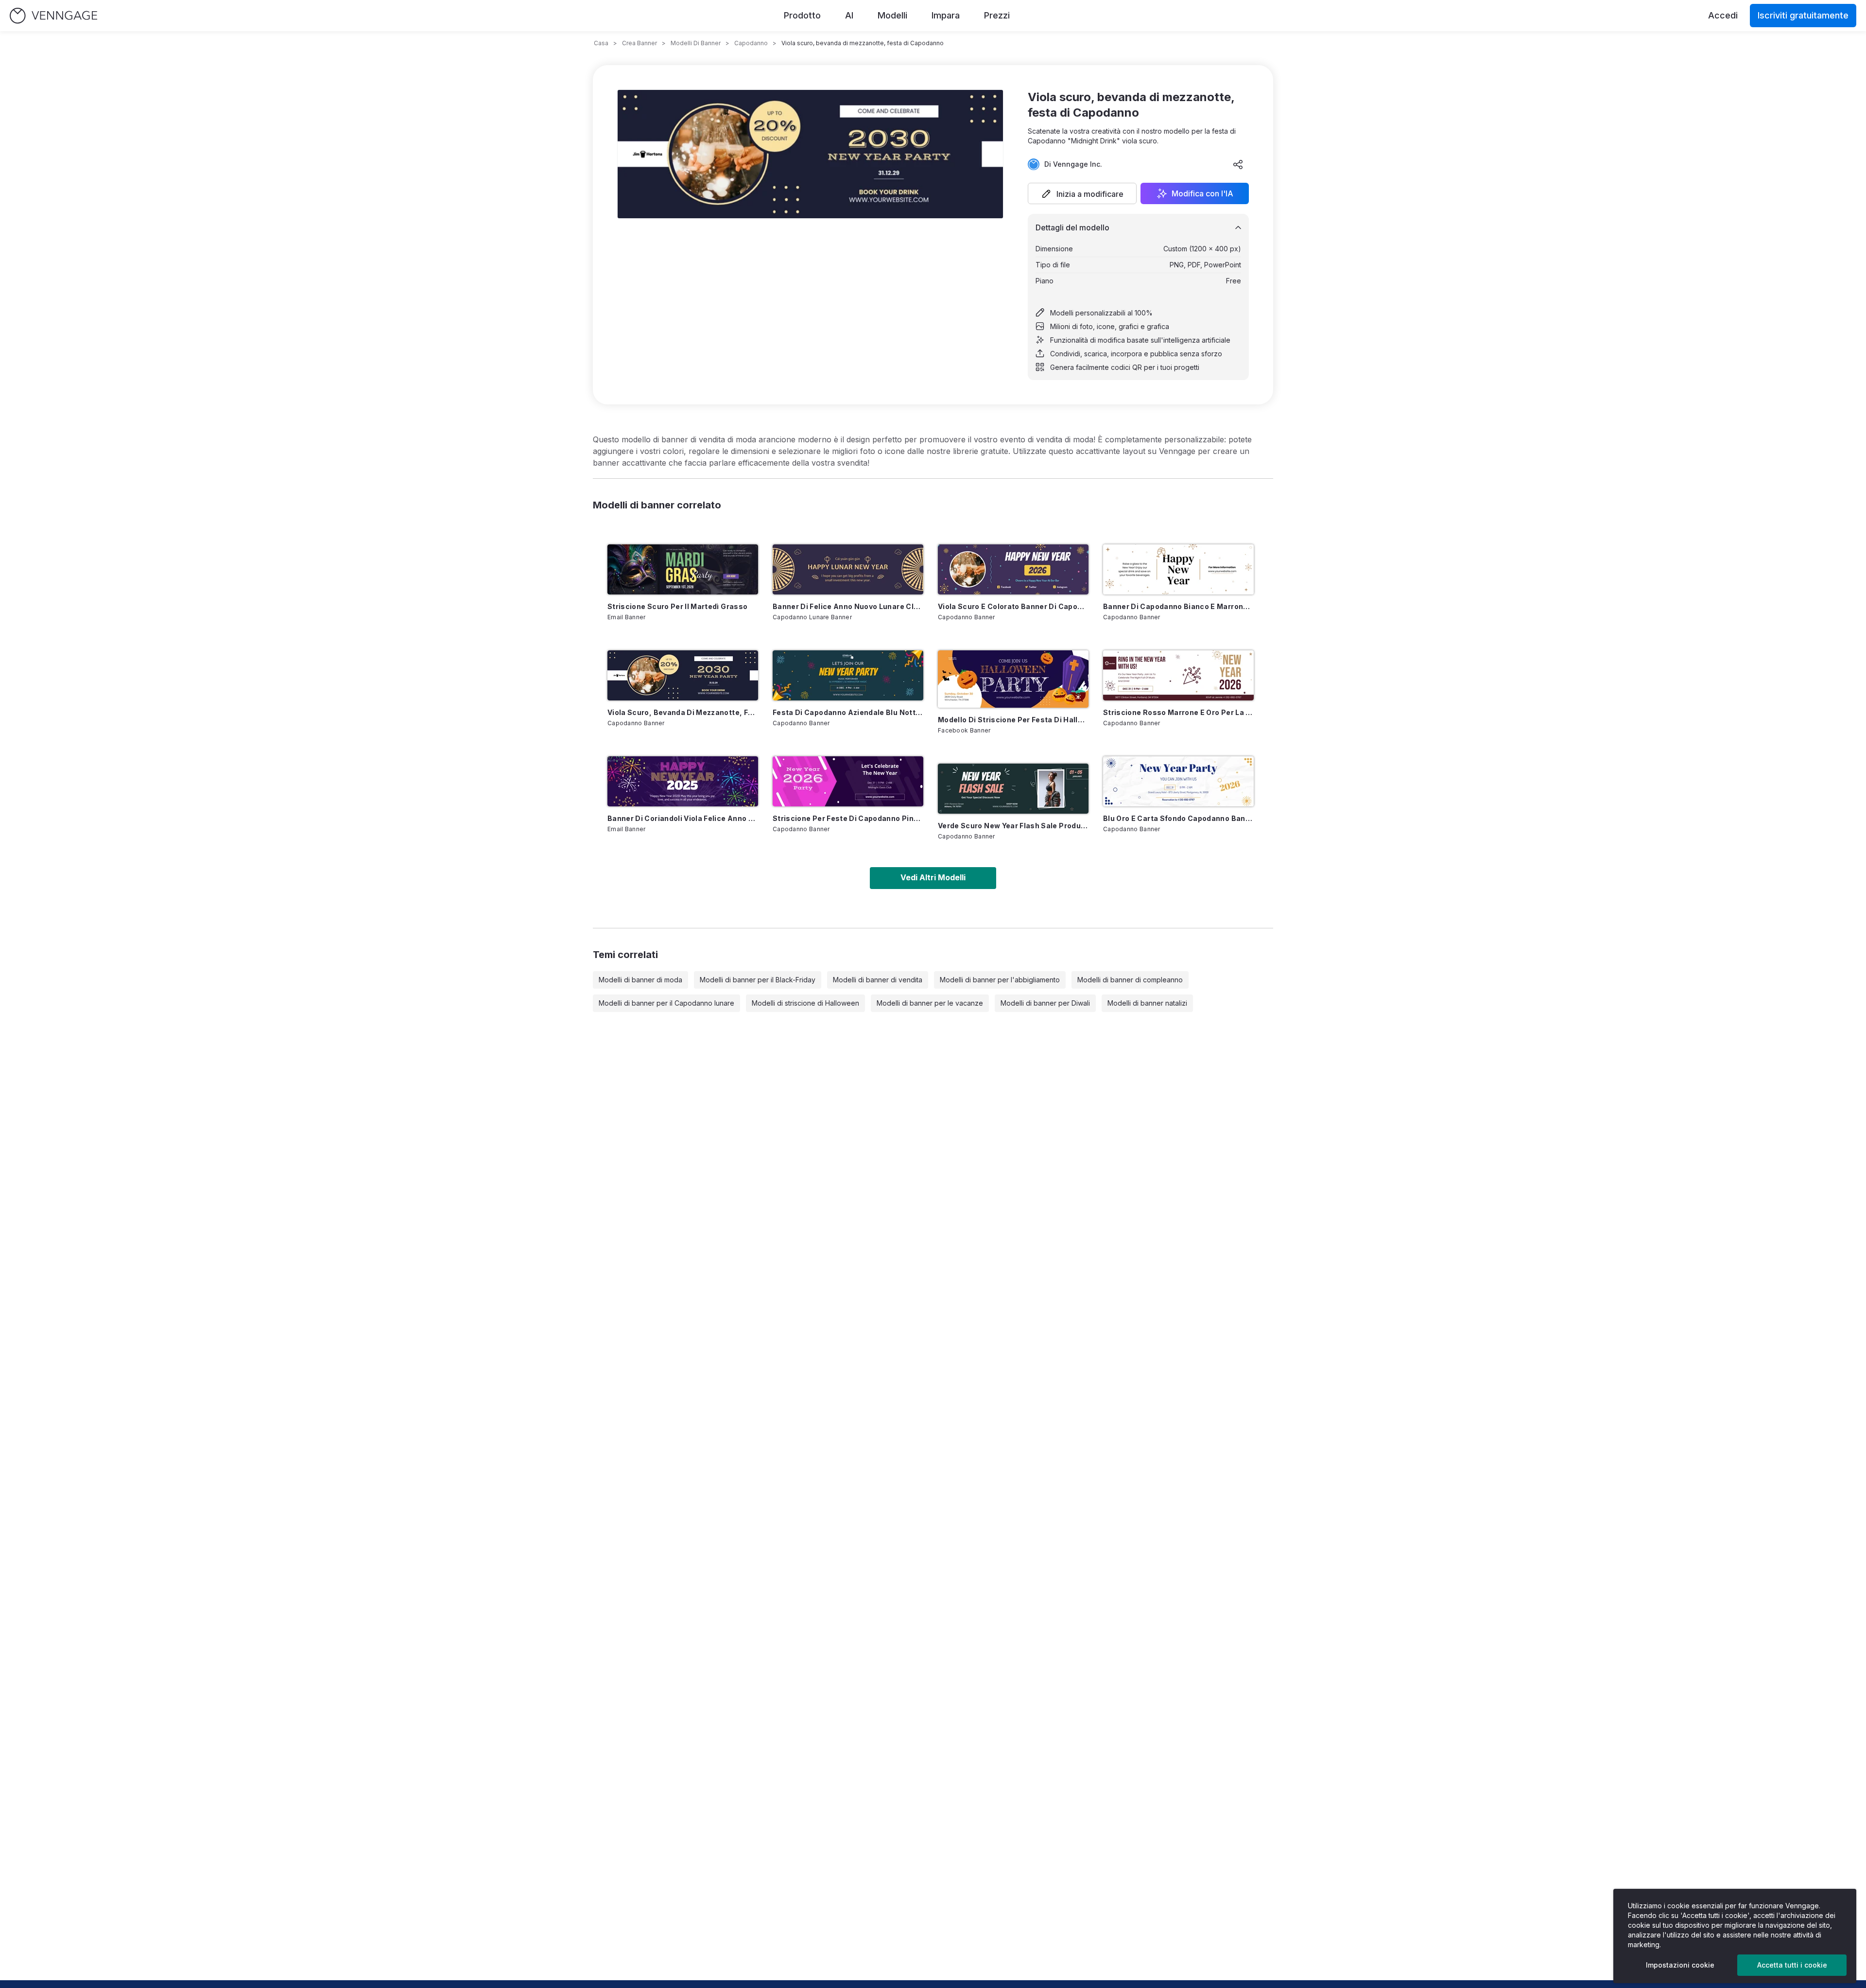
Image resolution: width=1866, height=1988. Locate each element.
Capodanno (751, 43)
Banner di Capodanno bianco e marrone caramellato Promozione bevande (1178, 606)
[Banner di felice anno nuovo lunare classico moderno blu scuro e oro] (848, 569)
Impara (946, 15)
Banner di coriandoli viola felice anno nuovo (683, 818)
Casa (601, 43)
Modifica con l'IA (1202, 193)
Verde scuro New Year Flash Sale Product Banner (1013, 826)
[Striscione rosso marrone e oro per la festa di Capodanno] (1178, 675)
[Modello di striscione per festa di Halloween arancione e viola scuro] (1013, 679)
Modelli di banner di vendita (878, 980)
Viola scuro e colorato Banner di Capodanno (1013, 606)
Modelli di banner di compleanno (1130, 980)
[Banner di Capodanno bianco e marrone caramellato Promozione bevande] (1178, 569)
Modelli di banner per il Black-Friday (758, 980)
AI (849, 15)
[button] (1082, 193)
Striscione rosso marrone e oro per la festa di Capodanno (1178, 712)
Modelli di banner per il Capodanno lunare (666, 1003)
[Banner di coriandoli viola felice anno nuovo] (683, 781)
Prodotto (802, 15)
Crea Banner (639, 43)
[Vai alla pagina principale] (53, 16)
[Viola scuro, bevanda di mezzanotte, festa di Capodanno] (683, 675)
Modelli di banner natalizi (1147, 1003)
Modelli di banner (696, 43)
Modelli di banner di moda (640, 980)
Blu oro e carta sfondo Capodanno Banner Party (1178, 818)
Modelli (892, 15)
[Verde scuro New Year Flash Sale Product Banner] (1013, 789)
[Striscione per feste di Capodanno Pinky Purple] (848, 781)
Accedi (1723, 15)
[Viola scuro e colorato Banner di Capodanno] (1013, 569)
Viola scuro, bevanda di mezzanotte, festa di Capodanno (683, 712)
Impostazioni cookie (1680, 1965)
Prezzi (997, 15)
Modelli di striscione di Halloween (805, 1003)
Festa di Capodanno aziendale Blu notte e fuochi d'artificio (848, 712)
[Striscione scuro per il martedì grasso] (683, 569)
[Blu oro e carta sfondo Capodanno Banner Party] (1178, 781)
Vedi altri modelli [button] (933, 877)
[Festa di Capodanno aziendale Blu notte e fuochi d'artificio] (848, 675)
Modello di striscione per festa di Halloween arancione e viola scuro (1013, 720)
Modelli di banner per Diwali (1045, 1003)
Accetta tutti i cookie (1792, 1965)
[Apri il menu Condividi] (1238, 164)
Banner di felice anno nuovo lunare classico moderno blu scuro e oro (848, 606)
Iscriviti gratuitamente (1803, 15)
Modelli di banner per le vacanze (930, 1003)
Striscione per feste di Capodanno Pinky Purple (848, 818)
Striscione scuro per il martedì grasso (677, 606)
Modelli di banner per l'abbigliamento (1000, 980)
